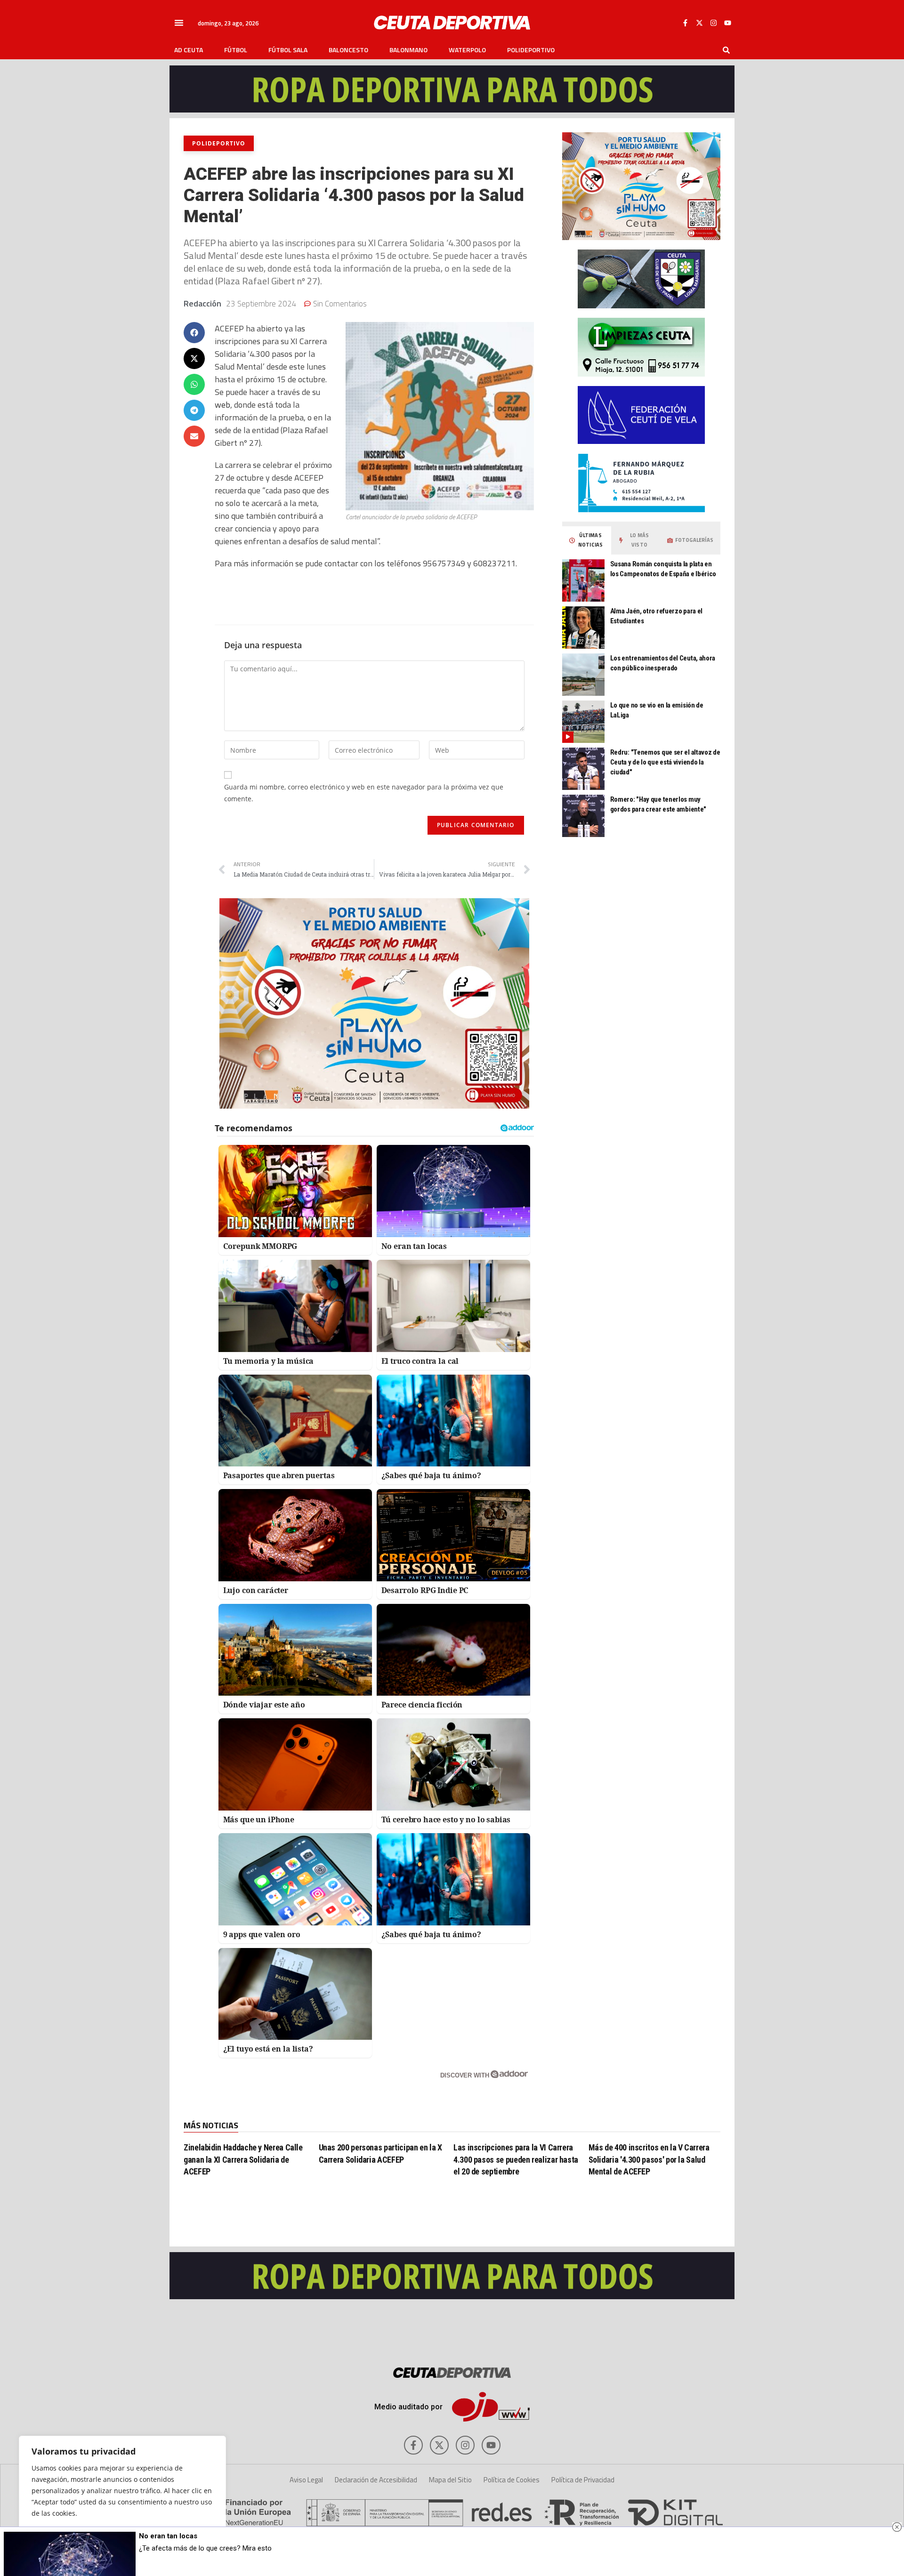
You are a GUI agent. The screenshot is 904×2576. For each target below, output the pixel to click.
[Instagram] (713, 23)
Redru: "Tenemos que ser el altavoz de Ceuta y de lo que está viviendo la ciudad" (665, 762)
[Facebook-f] (685, 23)
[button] (179, 23)
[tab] (587, 540)
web (222, 405)
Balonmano (408, 50)
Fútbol (236, 50)
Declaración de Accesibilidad (376, 2480)
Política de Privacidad (583, 2480)
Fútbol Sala (288, 50)
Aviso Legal (306, 2480)
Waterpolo (467, 50)
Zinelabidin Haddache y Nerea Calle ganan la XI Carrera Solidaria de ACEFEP (243, 2159)
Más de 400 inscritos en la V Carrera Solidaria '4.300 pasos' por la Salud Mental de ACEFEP (649, 2159)
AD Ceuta (189, 50)
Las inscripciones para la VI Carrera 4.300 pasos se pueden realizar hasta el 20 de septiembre (516, 2159)
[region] (122, 2496)
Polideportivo (531, 50)
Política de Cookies (512, 2480)
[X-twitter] (699, 23)
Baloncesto (348, 50)
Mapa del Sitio (450, 2480)
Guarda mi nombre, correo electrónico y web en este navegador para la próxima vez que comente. (364, 793)
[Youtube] (727, 23)
